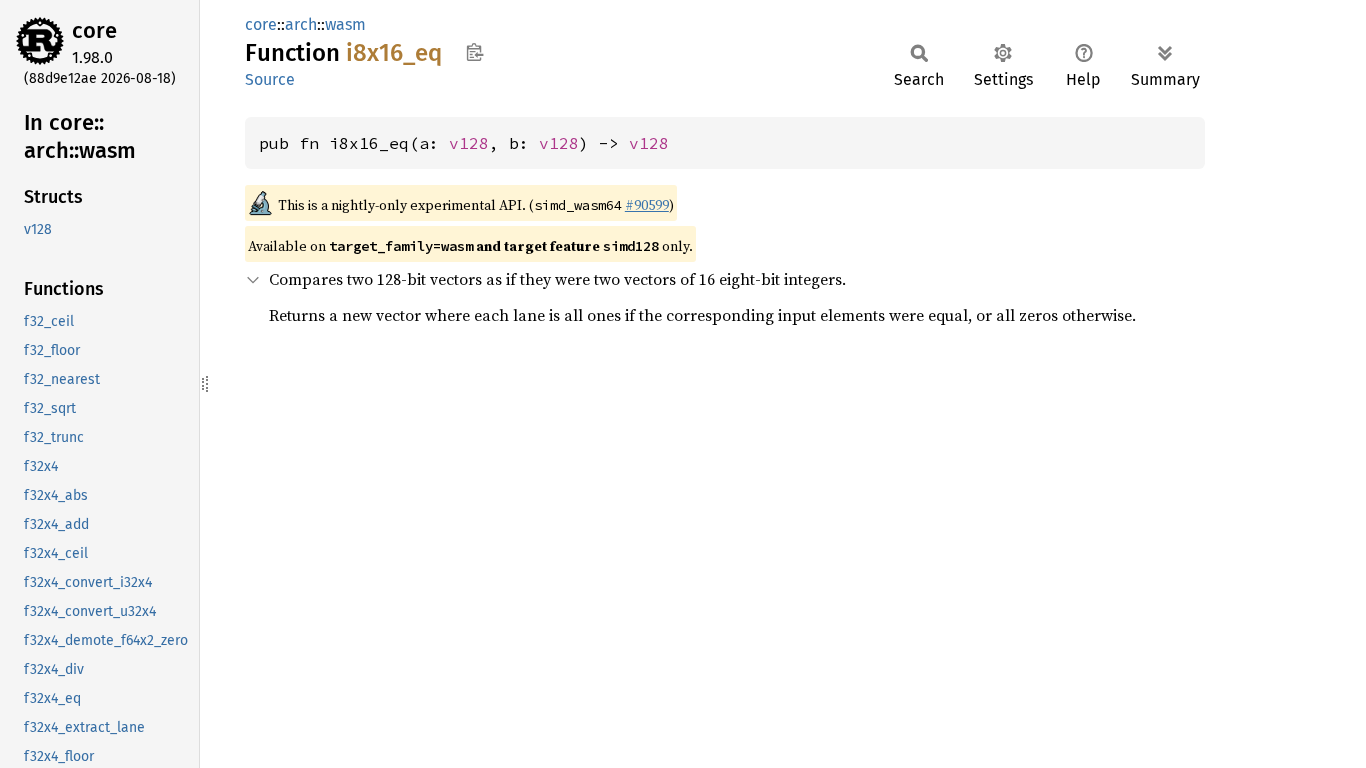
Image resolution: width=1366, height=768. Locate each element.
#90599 (647, 205)
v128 (469, 143)
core (94, 30)
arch (301, 24)
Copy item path (474, 52)
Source (270, 79)
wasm (345, 24)
